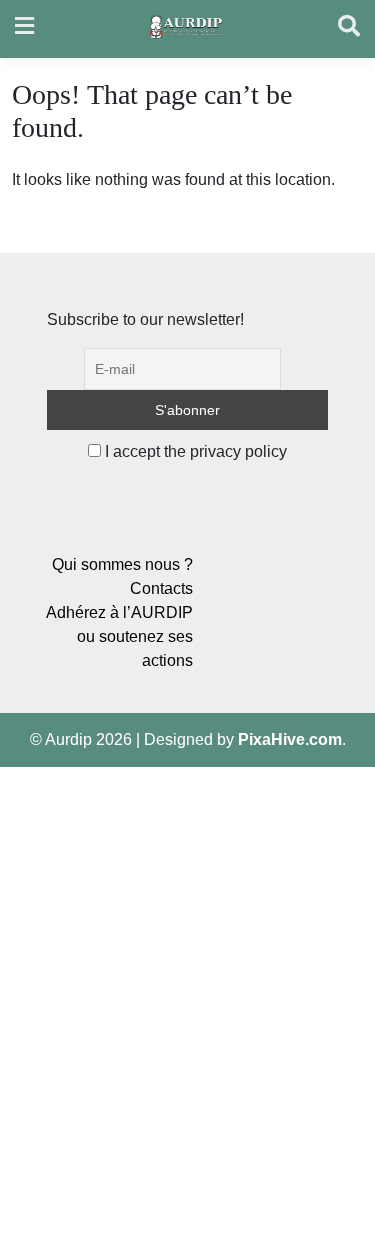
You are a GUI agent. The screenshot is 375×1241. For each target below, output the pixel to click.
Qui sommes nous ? (122, 564)
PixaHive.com (290, 739)
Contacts (161, 588)
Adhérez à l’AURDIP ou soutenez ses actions (119, 636)
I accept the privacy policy (194, 451)
